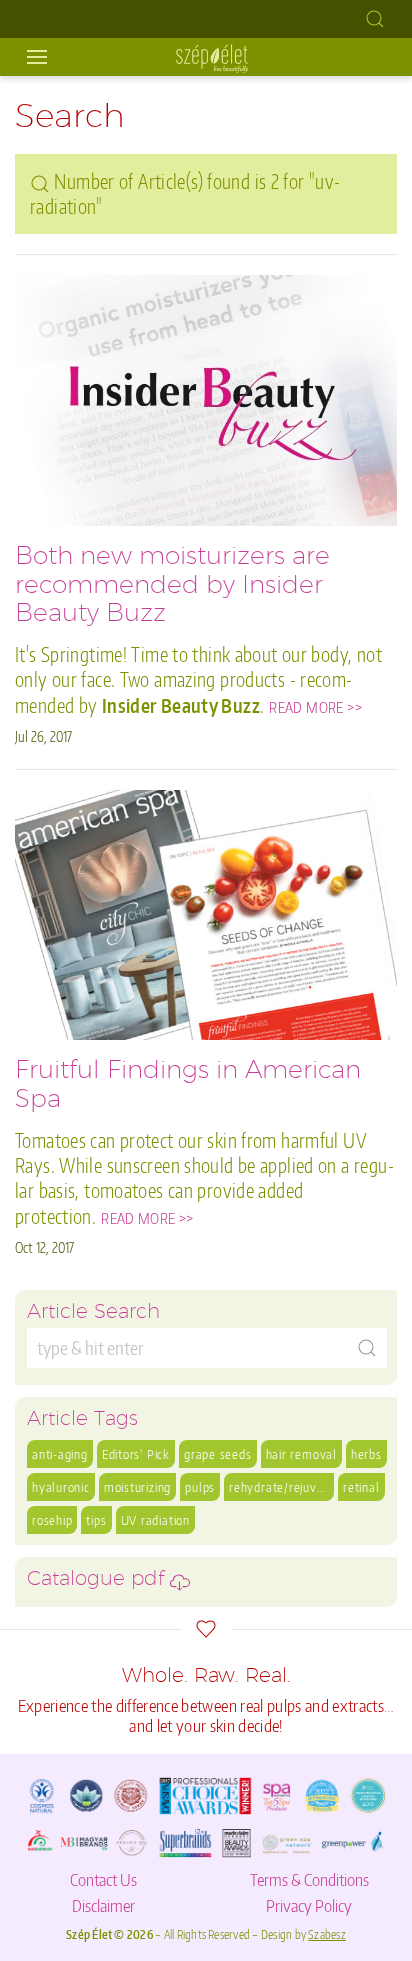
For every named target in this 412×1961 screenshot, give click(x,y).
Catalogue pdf (98, 1581)
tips (96, 1520)
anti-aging (60, 1454)
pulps (200, 1487)
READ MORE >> (315, 707)
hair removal (301, 1454)
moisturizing (137, 1487)
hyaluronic (61, 1487)
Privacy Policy (309, 1905)
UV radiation (155, 1520)
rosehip (52, 1520)
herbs (366, 1454)
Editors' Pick (136, 1454)
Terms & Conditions (309, 1879)
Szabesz (327, 1934)
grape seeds (218, 1454)
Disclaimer (103, 1905)
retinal (361, 1487)
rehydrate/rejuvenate (281, 1487)
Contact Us (103, 1879)
